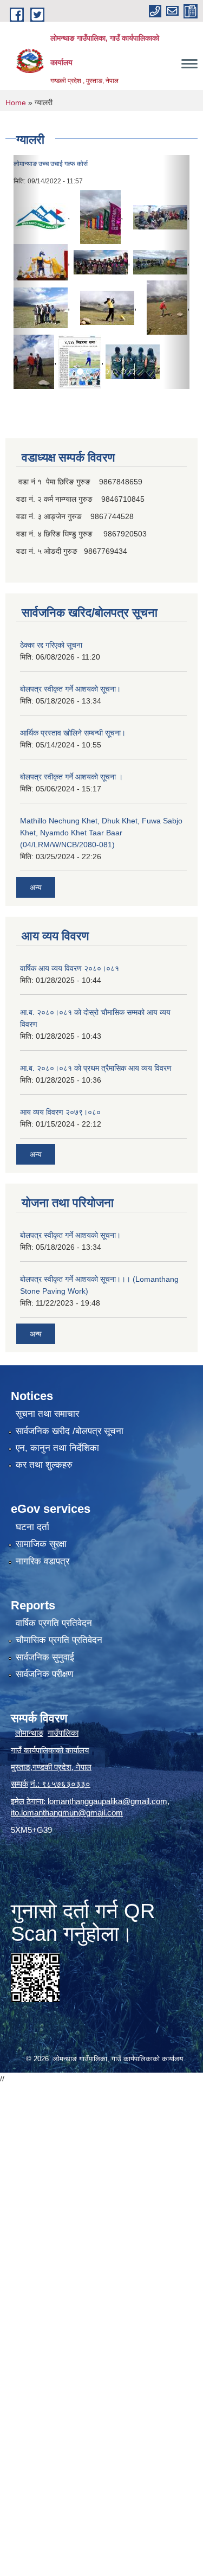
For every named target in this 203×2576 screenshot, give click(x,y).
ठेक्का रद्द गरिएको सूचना (51, 645)
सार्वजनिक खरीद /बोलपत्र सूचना (70, 1431)
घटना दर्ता (32, 1527)
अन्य (36, 887)
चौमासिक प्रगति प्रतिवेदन (59, 1640)
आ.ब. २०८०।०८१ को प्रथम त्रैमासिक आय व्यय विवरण (96, 1068)
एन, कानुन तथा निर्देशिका (57, 1448)
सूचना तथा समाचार (47, 1414)
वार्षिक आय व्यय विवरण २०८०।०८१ (70, 968)
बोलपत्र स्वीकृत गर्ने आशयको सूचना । (71, 777)
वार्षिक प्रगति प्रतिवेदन (54, 1623)
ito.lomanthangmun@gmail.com (67, 1813)
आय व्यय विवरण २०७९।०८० (60, 1112)
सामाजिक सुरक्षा (41, 1544)
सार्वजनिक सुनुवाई (45, 1657)
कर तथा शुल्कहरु (44, 1465)
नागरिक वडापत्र (42, 1561)
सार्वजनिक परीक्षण (44, 1674)
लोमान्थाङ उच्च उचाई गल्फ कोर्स (51, 164)
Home (16, 103)
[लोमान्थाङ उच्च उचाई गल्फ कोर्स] (41, 217)
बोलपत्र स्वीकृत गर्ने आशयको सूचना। (70, 689)
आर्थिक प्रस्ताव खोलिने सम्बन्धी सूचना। (73, 733)
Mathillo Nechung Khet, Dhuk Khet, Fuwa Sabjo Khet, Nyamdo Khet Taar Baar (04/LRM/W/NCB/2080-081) (101, 833)
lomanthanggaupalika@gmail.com (107, 1801)
